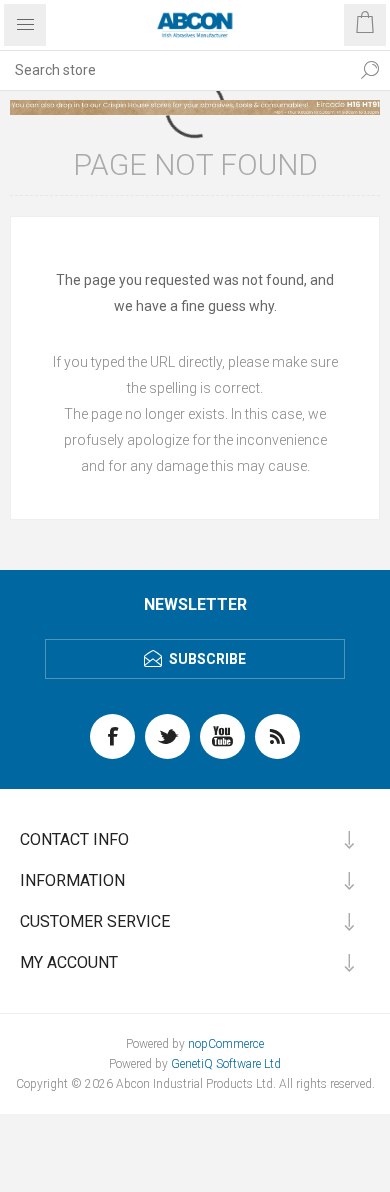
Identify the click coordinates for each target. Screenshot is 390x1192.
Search (370, 70)
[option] (195, 107)
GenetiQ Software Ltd (226, 1064)
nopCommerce (226, 1044)
